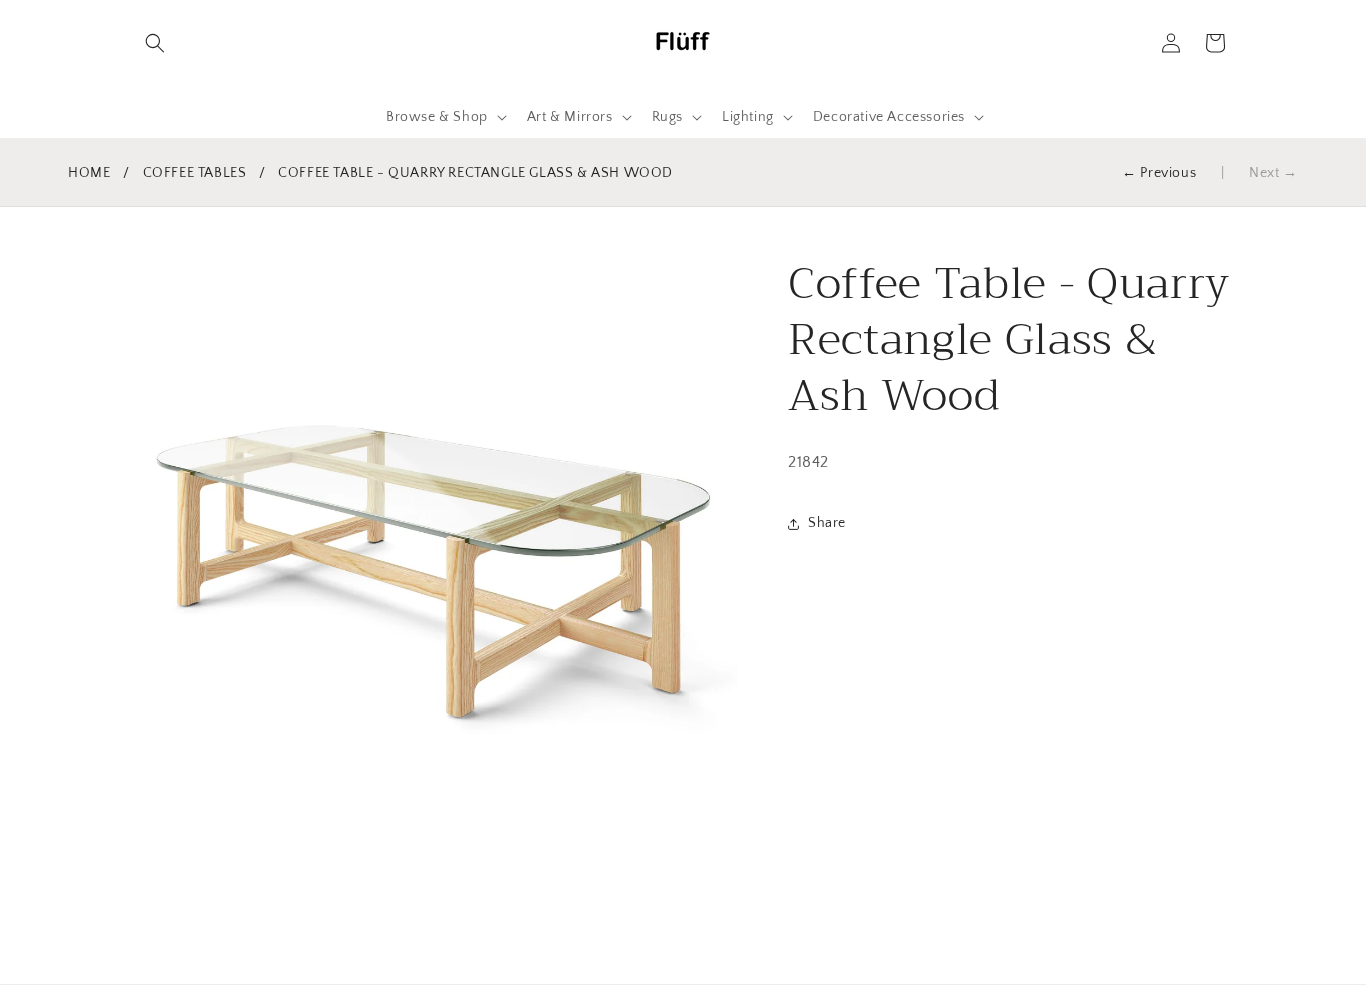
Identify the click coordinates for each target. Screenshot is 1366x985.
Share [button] (827, 524)
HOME (89, 173)
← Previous (1159, 173)
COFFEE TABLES (195, 173)
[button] (155, 43)
